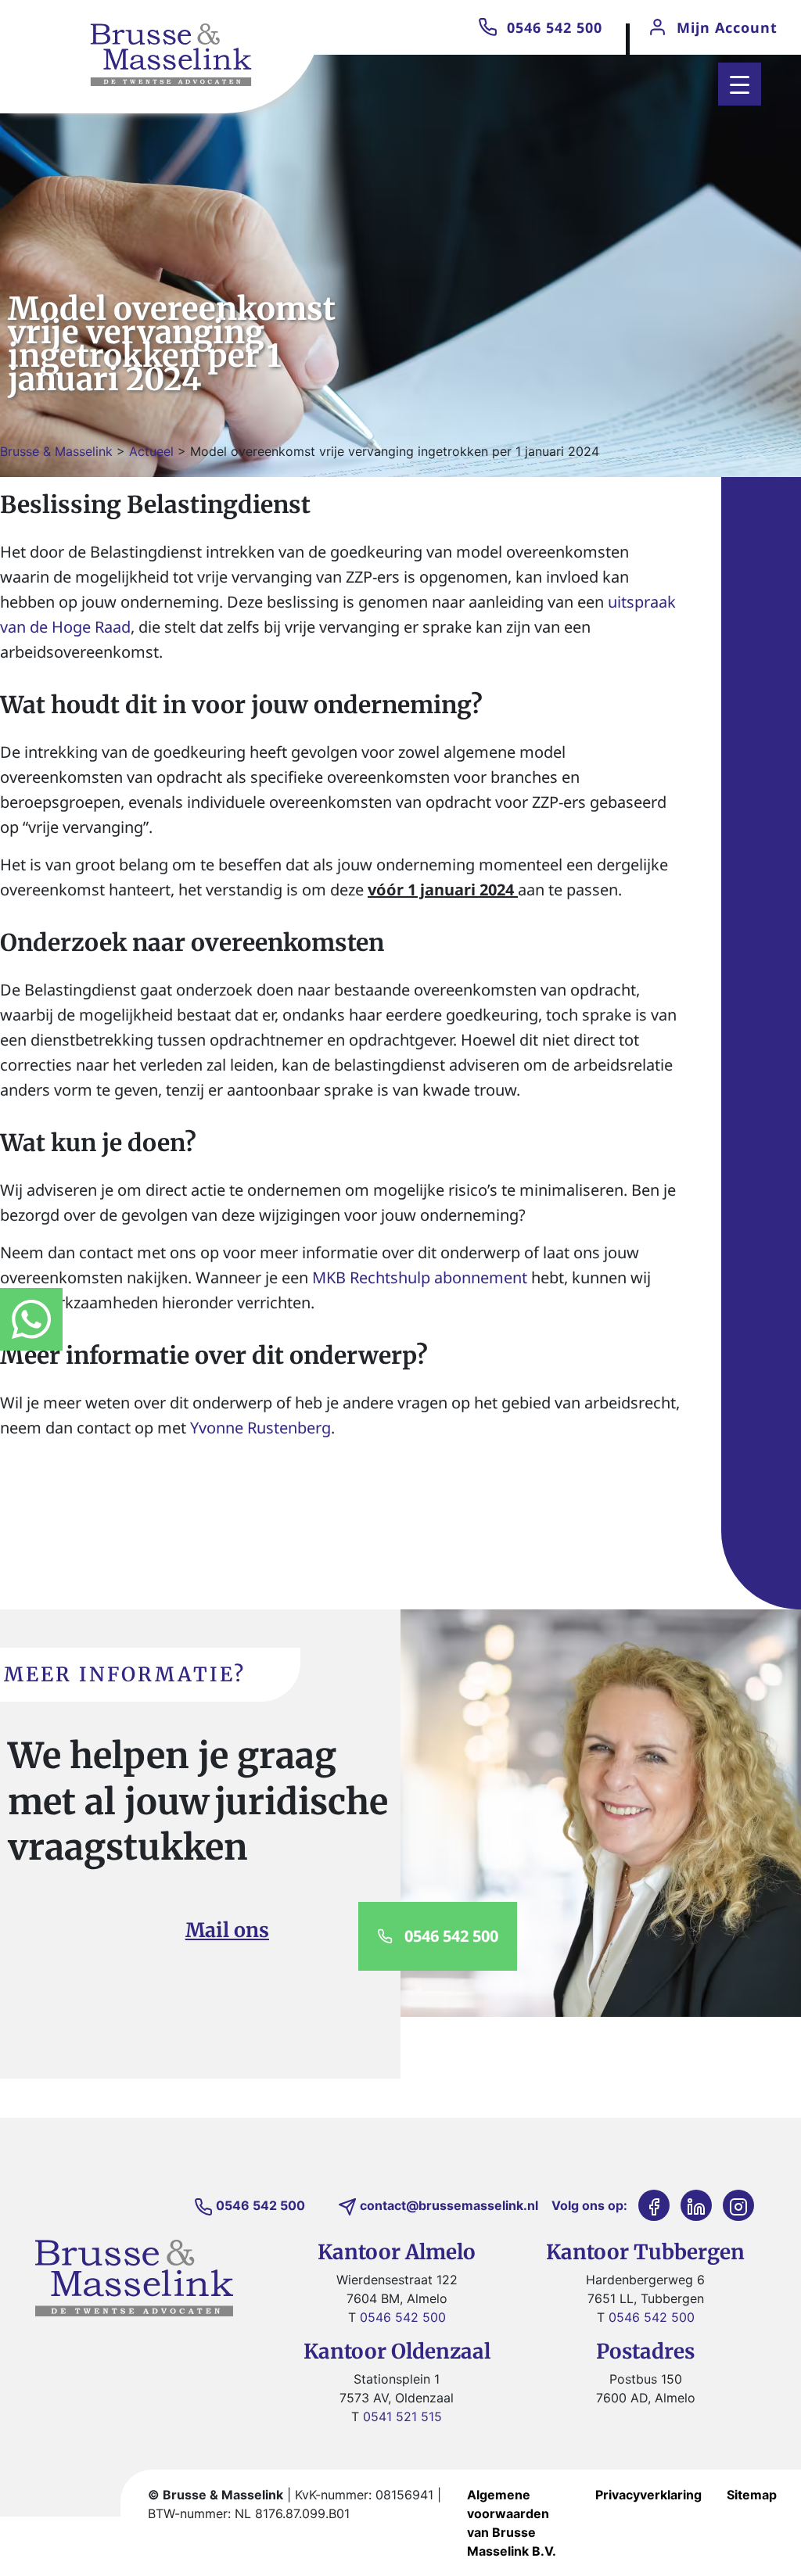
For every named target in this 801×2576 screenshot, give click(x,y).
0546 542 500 (555, 27)
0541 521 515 (402, 2416)
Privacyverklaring (648, 2495)
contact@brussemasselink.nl (449, 2205)
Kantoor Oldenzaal (397, 2351)
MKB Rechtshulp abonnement (420, 1277)
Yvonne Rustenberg (260, 1428)
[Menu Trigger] (740, 84)
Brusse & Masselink (56, 451)
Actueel (151, 451)
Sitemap (752, 2495)
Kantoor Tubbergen (645, 2252)
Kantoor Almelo (397, 2252)
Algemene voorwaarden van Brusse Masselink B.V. (512, 2523)
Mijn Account (727, 27)
